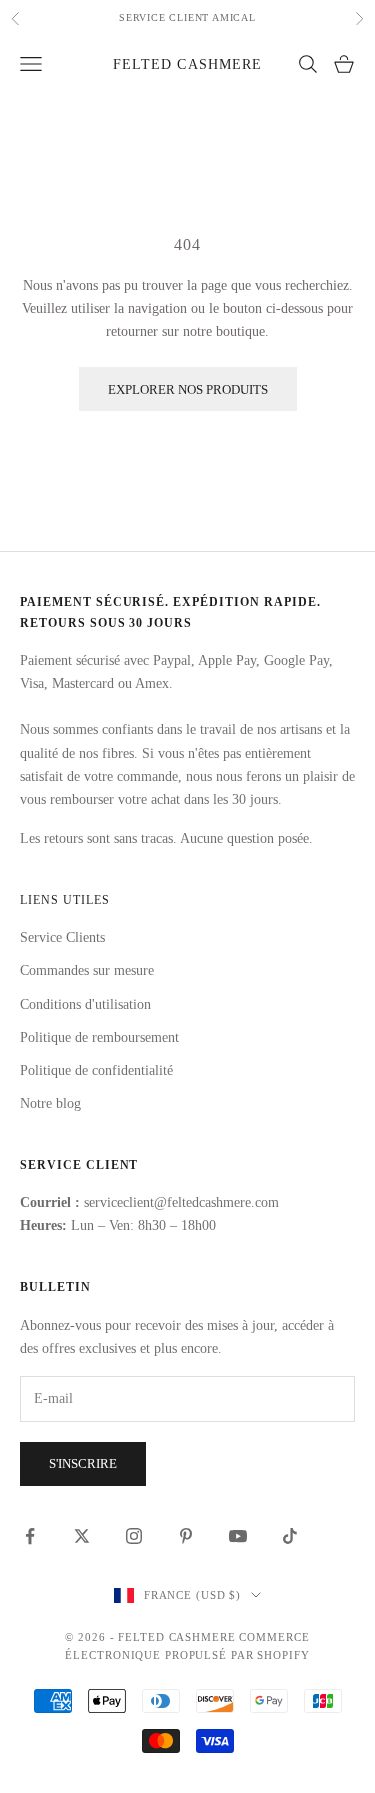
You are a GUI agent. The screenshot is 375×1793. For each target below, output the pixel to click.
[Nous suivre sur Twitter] (82, 1536)
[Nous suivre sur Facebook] (30, 1536)
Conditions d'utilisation (85, 1004)
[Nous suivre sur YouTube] (238, 1536)
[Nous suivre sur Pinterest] (186, 1536)
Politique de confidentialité (96, 1070)
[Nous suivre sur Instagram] (134, 1536)
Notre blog (50, 1103)
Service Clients (62, 937)
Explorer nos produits (188, 389)
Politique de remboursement (99, 1037)
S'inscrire (83, 1463)
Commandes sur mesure (87, 970)
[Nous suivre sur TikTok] (290, 1536)
